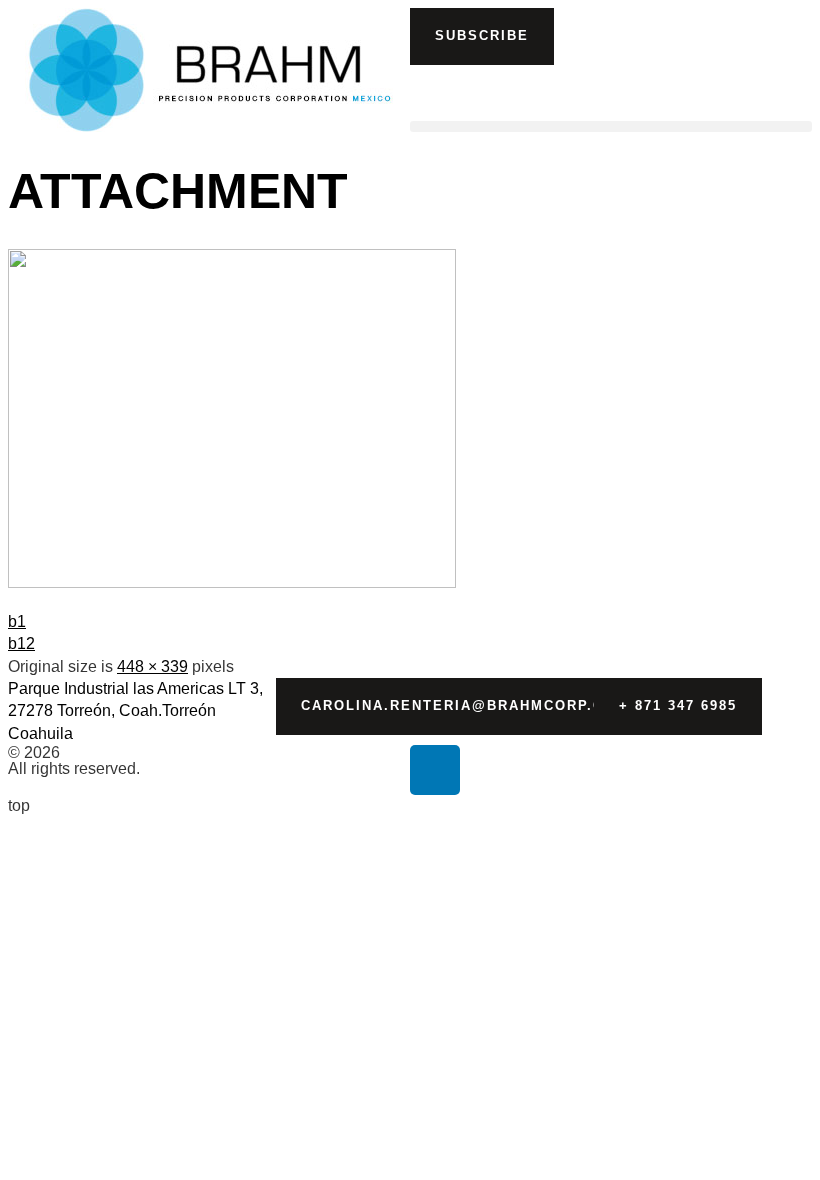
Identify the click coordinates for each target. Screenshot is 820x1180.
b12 (21, 643)
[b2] (232, 582)
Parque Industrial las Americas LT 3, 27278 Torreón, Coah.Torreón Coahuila (135, 711)
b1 (17, 621)
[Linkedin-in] (435, 770)
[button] (482, 36)
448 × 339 (152, 666)
